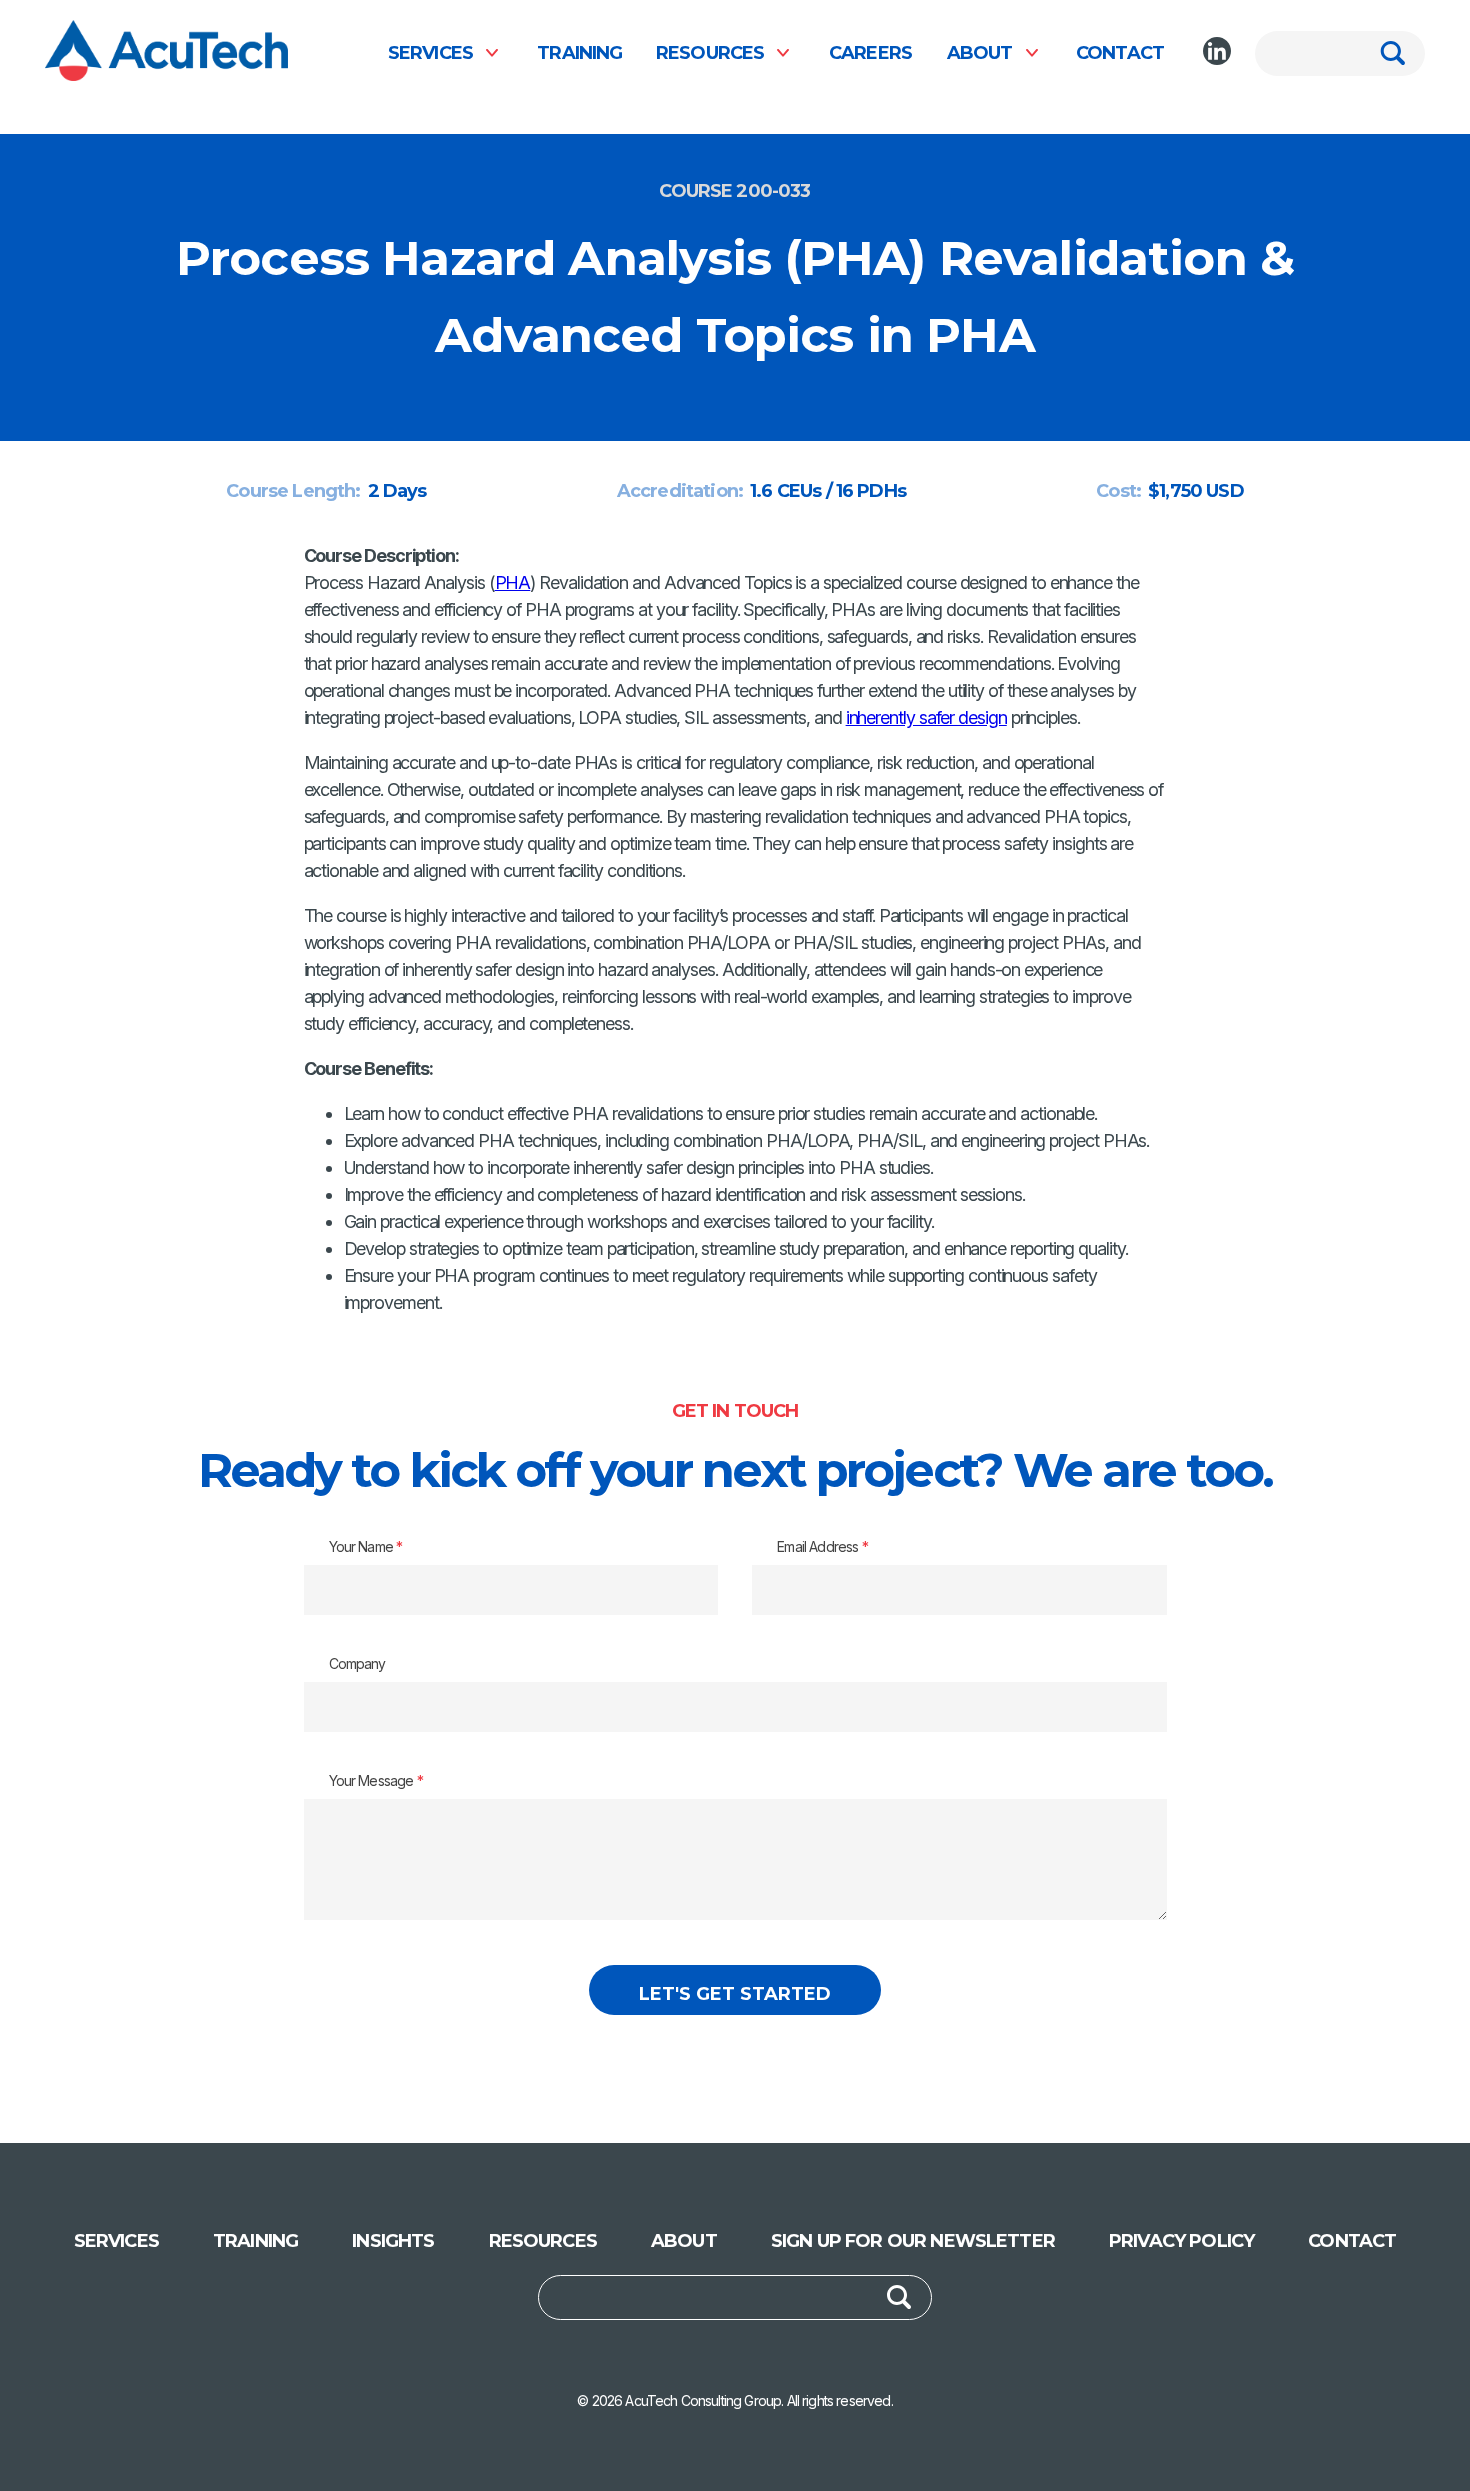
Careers (870, 53)
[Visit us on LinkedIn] (1217, 51)
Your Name (366, 1546)
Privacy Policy (1181, 2241)
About (980, 53)
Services (430, 53)
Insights (393, 2241)
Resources (710, 53)
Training (579, 53)
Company (357, 1663)
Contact (1120, 53)
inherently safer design (926, 717)
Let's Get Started (735, 1994)
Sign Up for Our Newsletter (913, 2241)
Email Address (822, 1546)
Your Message (376, 1780)
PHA (513, 582)
